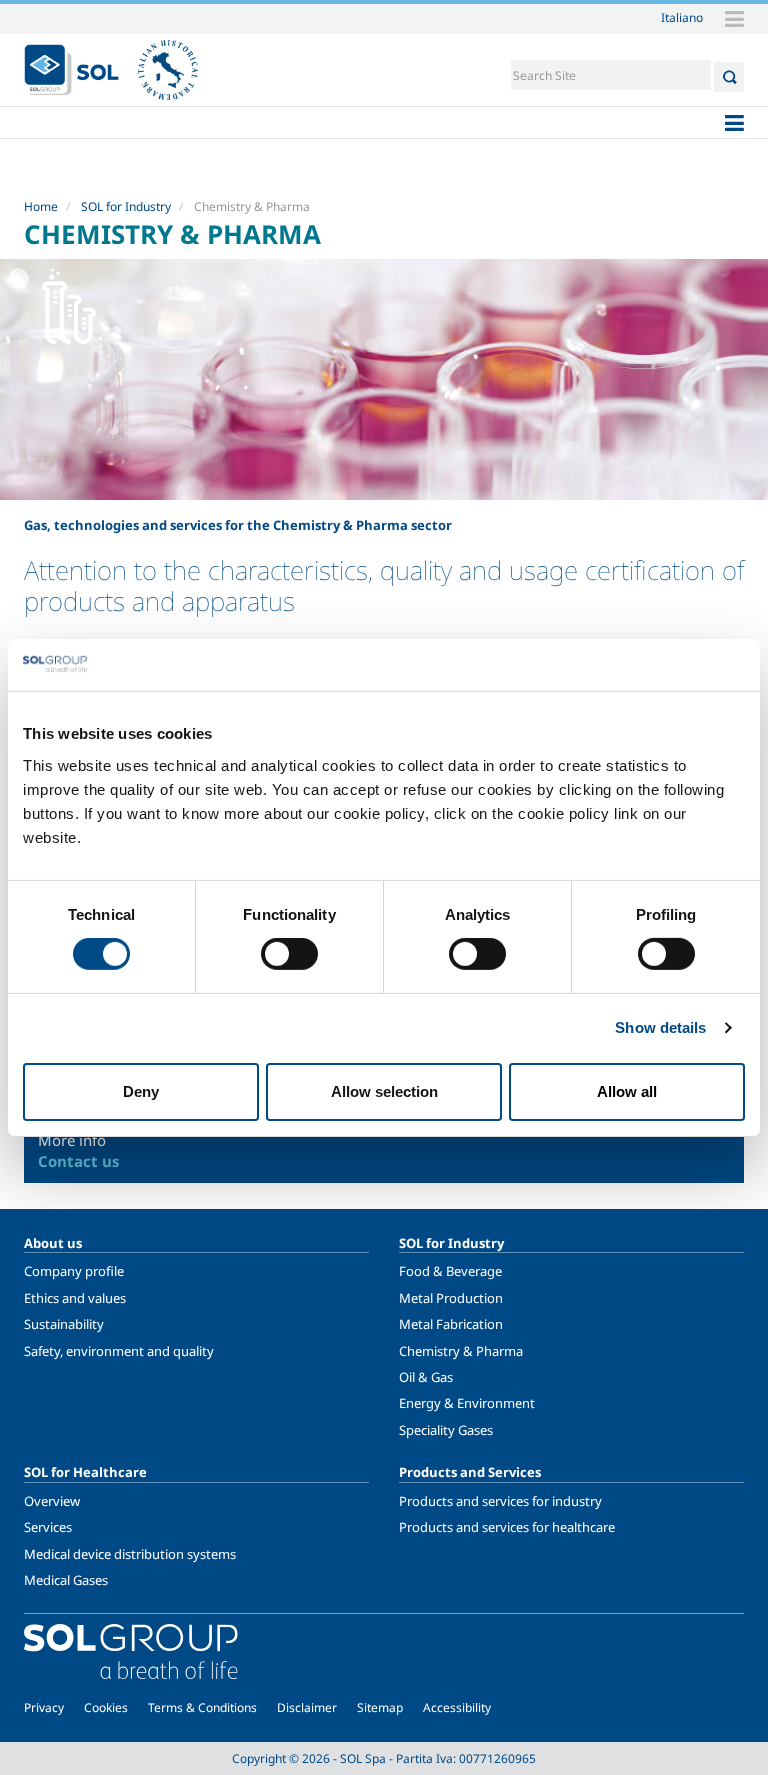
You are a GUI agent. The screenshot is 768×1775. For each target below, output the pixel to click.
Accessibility (457, 1707)
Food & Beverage (450, 1271)
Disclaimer (307, 1707)
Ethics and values (75, 1298)
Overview (52, 1501)
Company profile (74, 1271)
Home (41, 206)
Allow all (627, 1091)
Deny (141, 1091)
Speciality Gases (446, 1430)
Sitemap (380, 1707)
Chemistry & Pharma (461, 1351)
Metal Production (451, 1298)
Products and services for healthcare (507, 1527)
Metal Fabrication (451, 1324)
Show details (660, 1027)
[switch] (289, 954)
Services (48, 1527)
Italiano (682, 17)
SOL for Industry (126, 206)
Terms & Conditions (202, 1707)
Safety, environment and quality (119, 1351)
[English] (71, 70)
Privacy (44, 1707)
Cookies (106, 1707)
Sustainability (64, 1324)
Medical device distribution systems (130, 1554)
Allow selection (384, 1091)
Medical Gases (66, 1580)
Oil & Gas (426, 1377)
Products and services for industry (500, 1501)
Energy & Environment (467, 1403)
